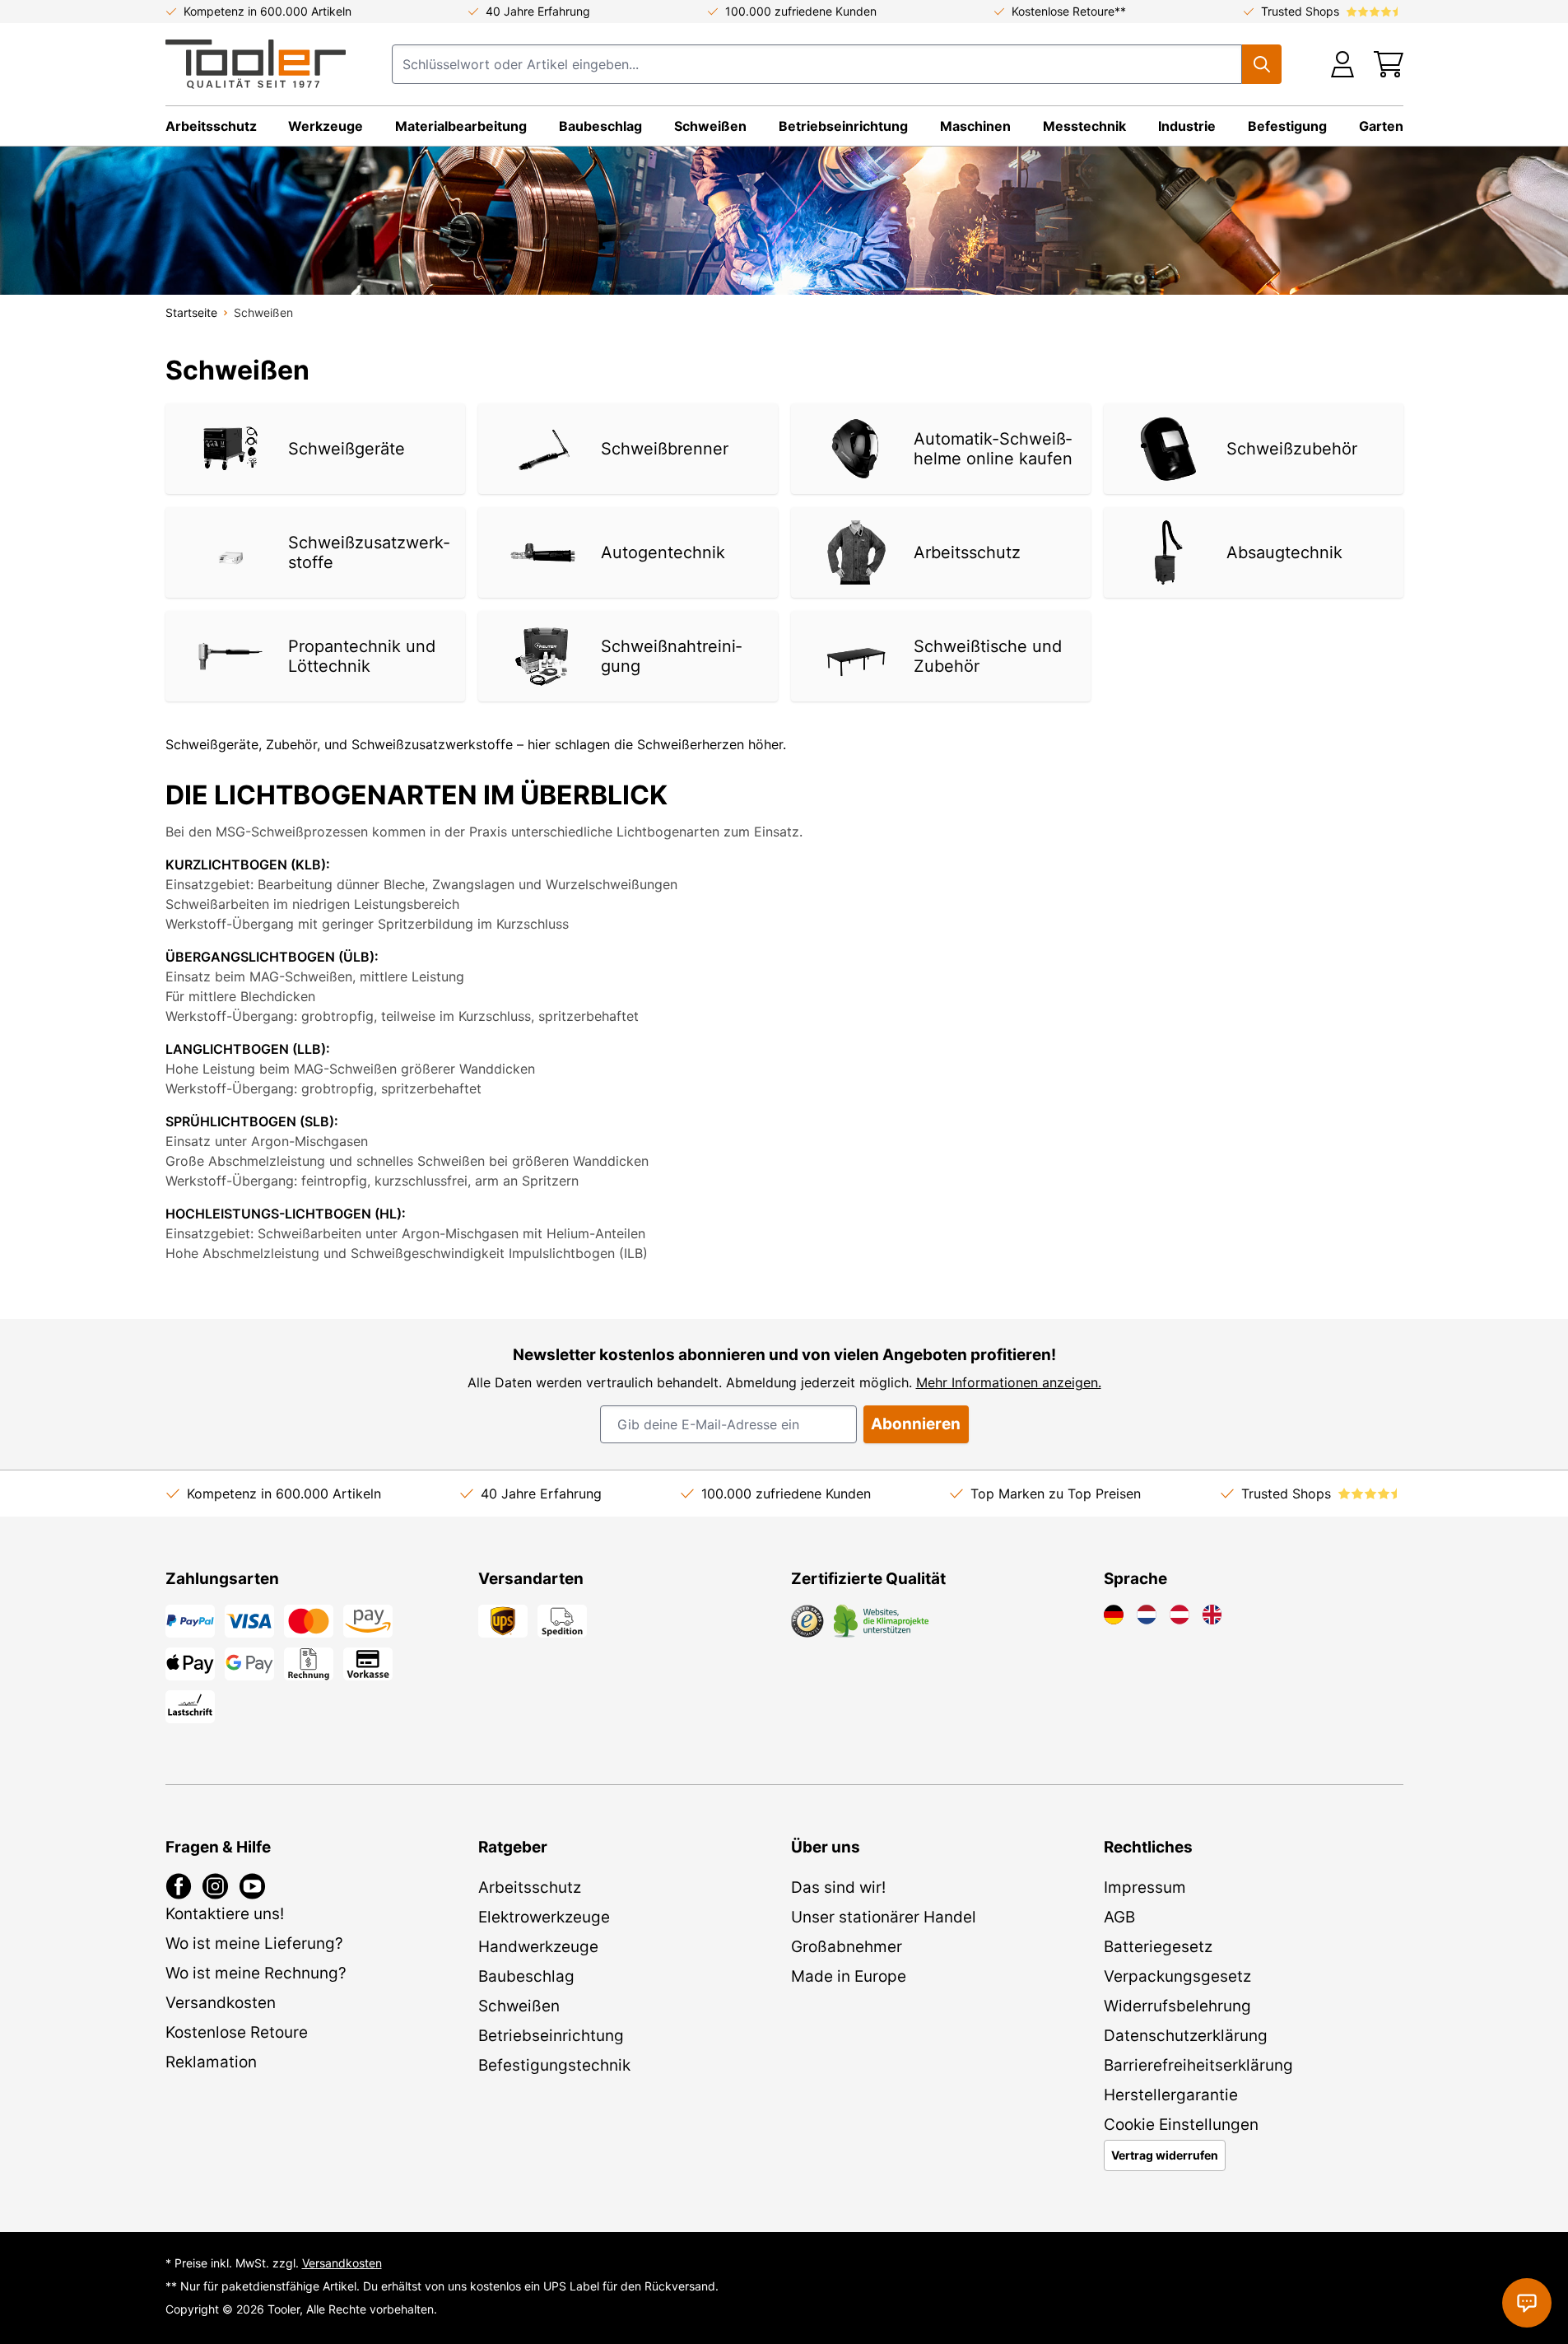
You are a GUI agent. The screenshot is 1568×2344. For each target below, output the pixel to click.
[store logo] (256, 64)
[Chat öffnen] (1527, 2303)
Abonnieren (916, 1424)
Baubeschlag (600, 126)
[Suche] (1262, 64)
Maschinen (975, 126)
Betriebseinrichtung (843, 126)
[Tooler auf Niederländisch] (1147, 1615)
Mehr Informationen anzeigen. (1009, 1382)
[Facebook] (179, 1886)
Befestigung (1287, 126)
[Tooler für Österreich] (1179, 1615)
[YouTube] (252, 1886)
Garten (1381, 126)
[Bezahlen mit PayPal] (190, 1621)
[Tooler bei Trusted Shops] (807, 1621)
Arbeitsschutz (211, 126)
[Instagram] (215, 1886)
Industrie (1187, 126)
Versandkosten (342, 2263)
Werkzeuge (326, 126)
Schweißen (710, 126)
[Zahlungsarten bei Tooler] (249, 1621)
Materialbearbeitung (461, 126)
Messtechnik (1084, 126)
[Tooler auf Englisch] (1212, 1615)
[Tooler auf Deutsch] (1114, 1615)
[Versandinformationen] (503, 1621)
